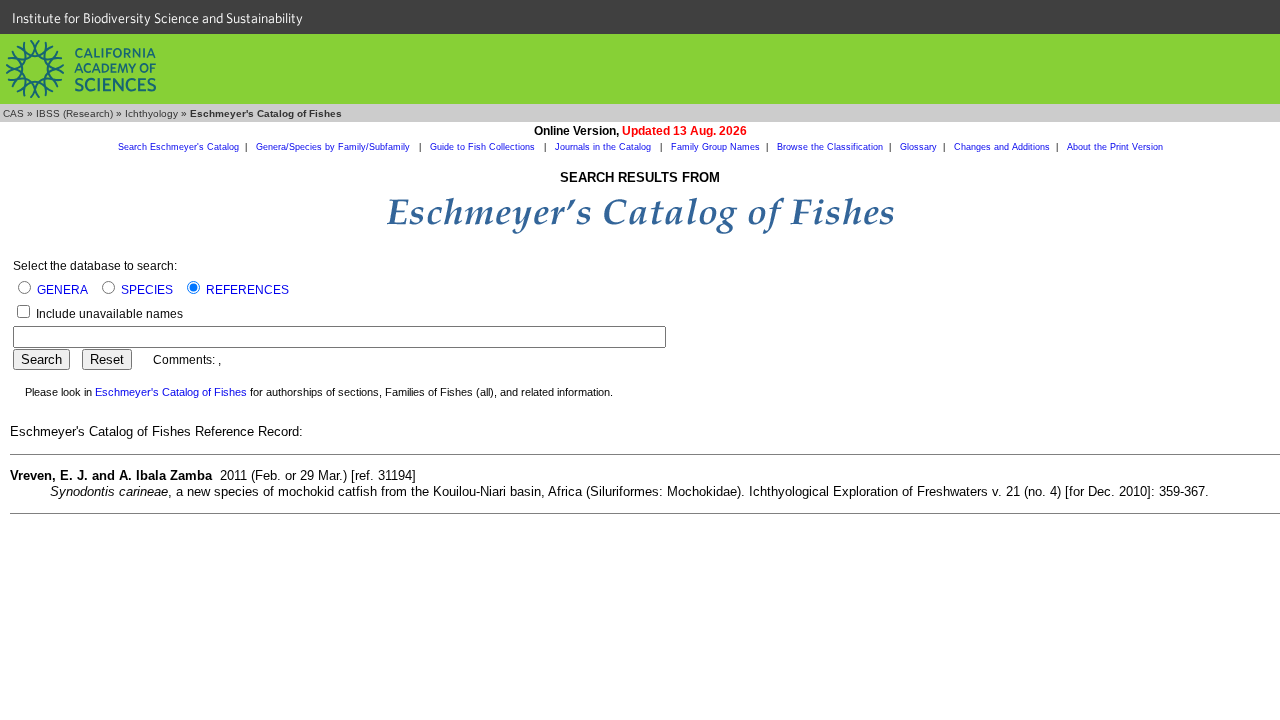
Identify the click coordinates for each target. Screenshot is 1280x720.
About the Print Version (1115, 147)
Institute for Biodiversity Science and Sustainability (157, 18)
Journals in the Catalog (604, 147)
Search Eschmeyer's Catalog (178, 147)
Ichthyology (151, 113)
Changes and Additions (1002, 147)
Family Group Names (715, 147)
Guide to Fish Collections (484, 147)
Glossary (918, 147)
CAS (13, 113)
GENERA (62, 290)
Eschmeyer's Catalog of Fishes (171, 392)
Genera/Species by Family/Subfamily (334, 147)
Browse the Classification (830, 147)
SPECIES (147, 290)
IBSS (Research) (74, 113)
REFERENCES (247, 290)
